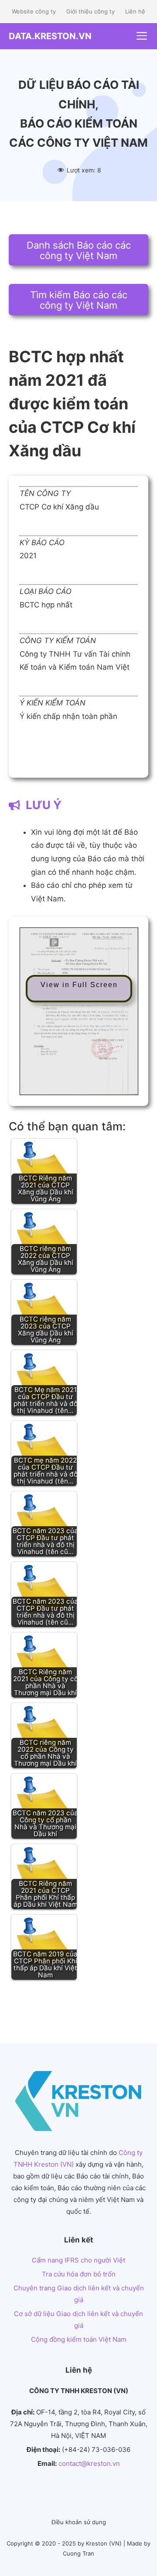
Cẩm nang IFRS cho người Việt (78, 2260)
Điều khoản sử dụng (79, 2522)
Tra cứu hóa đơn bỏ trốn (79, 2274)
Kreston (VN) (104, 2543)
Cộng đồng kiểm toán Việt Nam (79, 2339)
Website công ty (34, 11)
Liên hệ (135, 11)
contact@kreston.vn (89, 2463)
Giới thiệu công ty (90, 11)
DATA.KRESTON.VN (50, 36)
